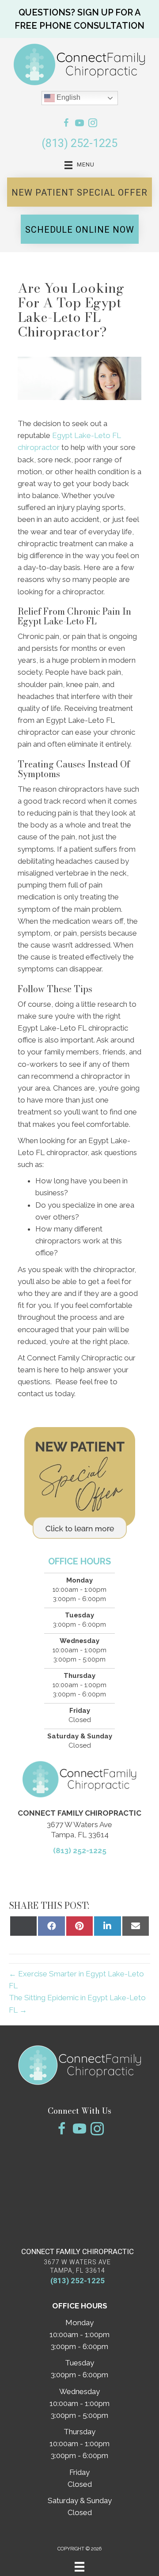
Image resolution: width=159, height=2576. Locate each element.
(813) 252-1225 (79, 143)
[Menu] (79, 2567)
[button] (79, 19)
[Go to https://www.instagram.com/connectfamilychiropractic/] (93, 124)
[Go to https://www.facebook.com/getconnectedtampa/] (66, 124)
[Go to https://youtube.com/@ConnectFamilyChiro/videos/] (79, 124)
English (68, 97)
